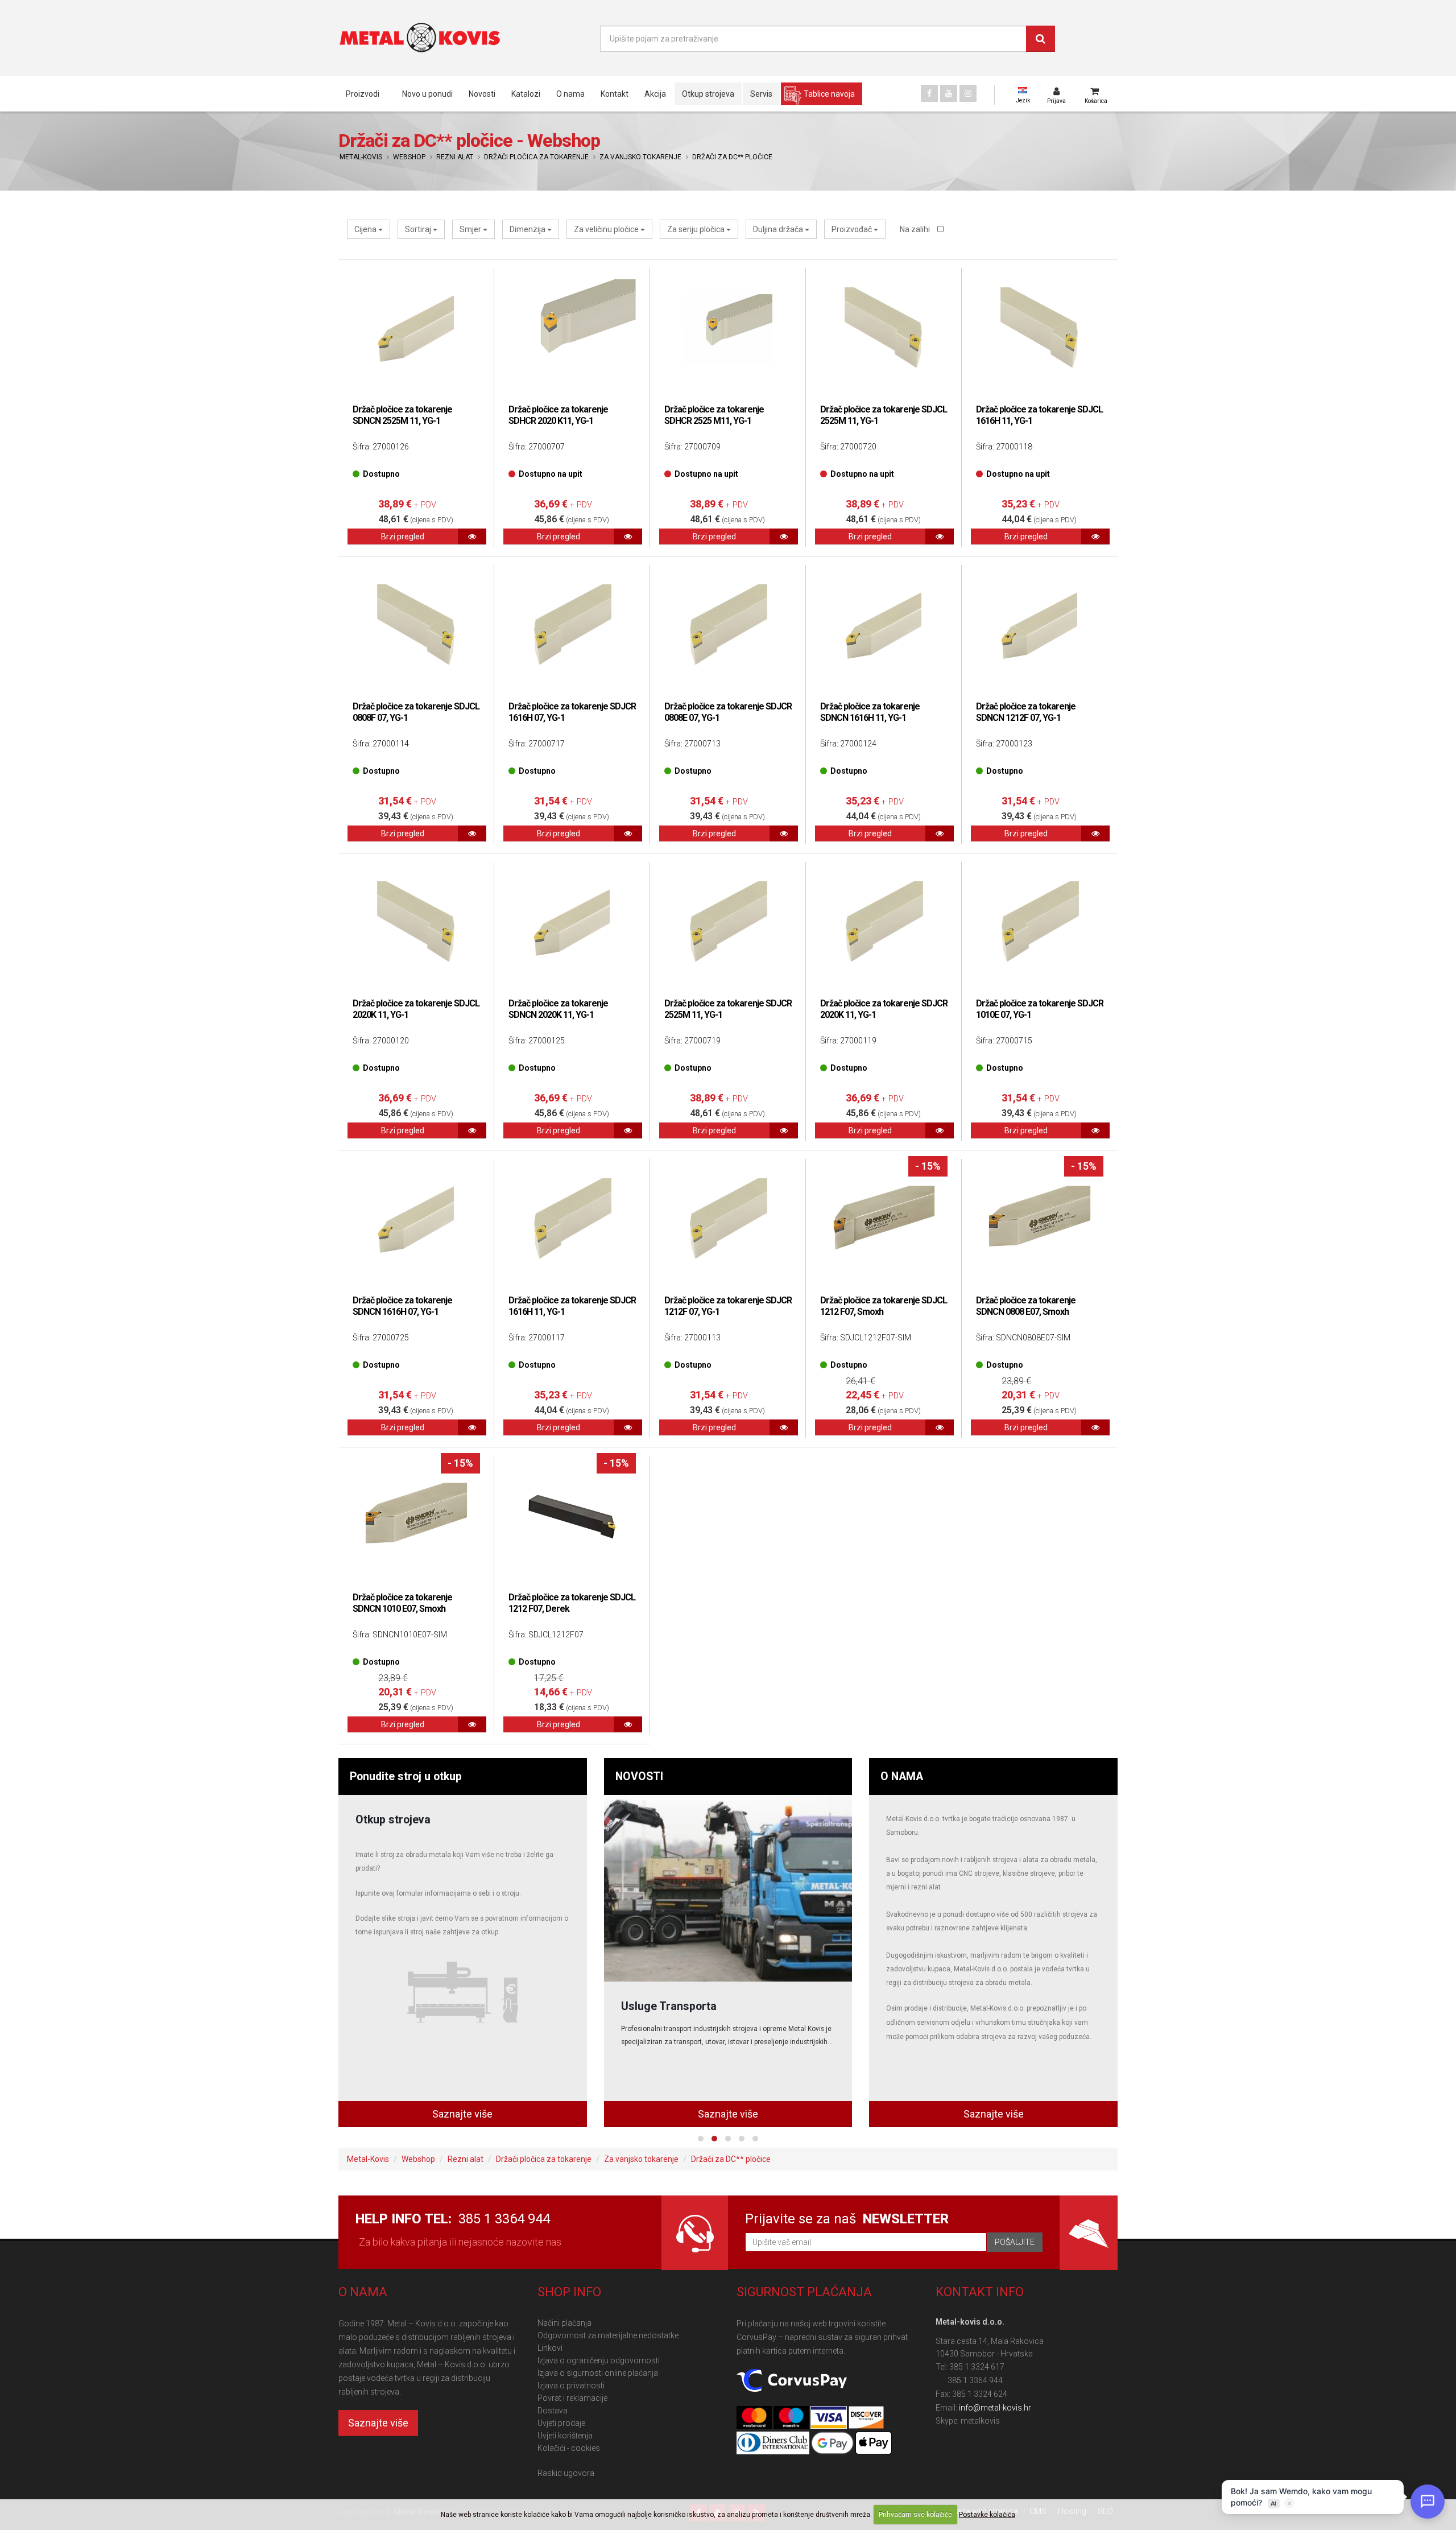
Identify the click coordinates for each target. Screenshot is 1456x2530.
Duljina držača (779, 229)
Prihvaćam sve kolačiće (915, 2515)
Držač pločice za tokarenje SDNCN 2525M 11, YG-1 (402, 415)
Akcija (655, 94)
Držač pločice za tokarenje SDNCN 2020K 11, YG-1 (558, 1009)
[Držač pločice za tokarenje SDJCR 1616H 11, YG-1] (572, 1220)
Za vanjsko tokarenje (640, 157)
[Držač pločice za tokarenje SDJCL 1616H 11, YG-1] (1040, 329)
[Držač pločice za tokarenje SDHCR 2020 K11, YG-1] (572, 329)
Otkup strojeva (708, 94)
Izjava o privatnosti (571, 2385)
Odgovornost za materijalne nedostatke (608, 2335)
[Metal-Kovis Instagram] (968, 93)
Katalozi (526, 94)
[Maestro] (792, 2418)
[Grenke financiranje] (728, 1888)
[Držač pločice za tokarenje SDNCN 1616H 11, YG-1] (884, 626)
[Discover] (866, 2418)
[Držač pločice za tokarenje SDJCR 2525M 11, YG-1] (728, 923)
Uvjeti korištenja (565, 2436)
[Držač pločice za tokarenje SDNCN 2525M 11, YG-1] (416, 329)
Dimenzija (528, 229)
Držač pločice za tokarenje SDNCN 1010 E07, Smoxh (402, 1603)
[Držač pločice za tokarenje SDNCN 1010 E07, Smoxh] (416, 1517)
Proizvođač (853, 229)
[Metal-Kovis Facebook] (929, 93)
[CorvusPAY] (792, 2381)
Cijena (366, 229)
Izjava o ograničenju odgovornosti (599, 2360)
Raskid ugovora (566, 2473)
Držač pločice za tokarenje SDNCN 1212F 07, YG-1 (1026, 712)
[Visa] (829, 2418)
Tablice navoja (829, 94)
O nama (570, 94)
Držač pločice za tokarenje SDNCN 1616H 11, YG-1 (870, 712)
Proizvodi (363, 94)
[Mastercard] (755, 2418)
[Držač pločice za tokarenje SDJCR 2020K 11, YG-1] (884, 923)
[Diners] (774, 2444)
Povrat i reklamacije (572, 2398)
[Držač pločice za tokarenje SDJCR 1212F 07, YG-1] (728, 1220)
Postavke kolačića (987, 2515)
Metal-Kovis (361, 157)
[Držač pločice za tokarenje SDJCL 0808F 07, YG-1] (416, 626)
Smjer (471, 229)
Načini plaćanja (564, 2323)
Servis (761, 94)
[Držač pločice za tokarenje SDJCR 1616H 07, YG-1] (572, 626)
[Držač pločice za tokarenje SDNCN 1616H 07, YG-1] (416, 1220)
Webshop (409, 157)
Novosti (482, 94)
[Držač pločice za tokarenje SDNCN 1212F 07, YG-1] (1040, 626)
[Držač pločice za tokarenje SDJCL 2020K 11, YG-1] (416, 923)
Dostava (553, 2411)
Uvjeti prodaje (561, 2423)
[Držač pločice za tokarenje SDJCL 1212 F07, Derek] (572, 1517)
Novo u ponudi (427, 94)
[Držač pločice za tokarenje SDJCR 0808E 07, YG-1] (728, 626)
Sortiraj (419, 229)
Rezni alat (455, 157)
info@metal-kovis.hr (995, 2408)
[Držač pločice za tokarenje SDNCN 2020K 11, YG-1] (572, 923)
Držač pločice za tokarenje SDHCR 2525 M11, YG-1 (714, 415)
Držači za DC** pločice (732, 157)
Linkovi (550, 2348)
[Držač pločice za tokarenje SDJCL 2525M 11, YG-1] (884, 329)
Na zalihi (916, 229)
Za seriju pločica (697, 229)
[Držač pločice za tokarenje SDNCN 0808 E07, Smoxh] (1040, 1220)
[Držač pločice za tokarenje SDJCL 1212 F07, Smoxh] (884, 1220)
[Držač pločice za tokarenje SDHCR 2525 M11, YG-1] (728, 329)
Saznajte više (462, 2114)
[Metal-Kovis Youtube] (949, 93)
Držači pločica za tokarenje (536, 157)
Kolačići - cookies (569, 2448)
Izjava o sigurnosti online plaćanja (598, 2373)
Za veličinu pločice (607, 229)
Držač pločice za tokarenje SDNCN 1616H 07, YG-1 (402, 1306)
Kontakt (615, 94)
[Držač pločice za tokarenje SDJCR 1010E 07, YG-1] (1040, 923)
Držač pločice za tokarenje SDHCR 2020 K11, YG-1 (558, 415)
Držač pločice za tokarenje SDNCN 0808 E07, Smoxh (1026, 1306)
